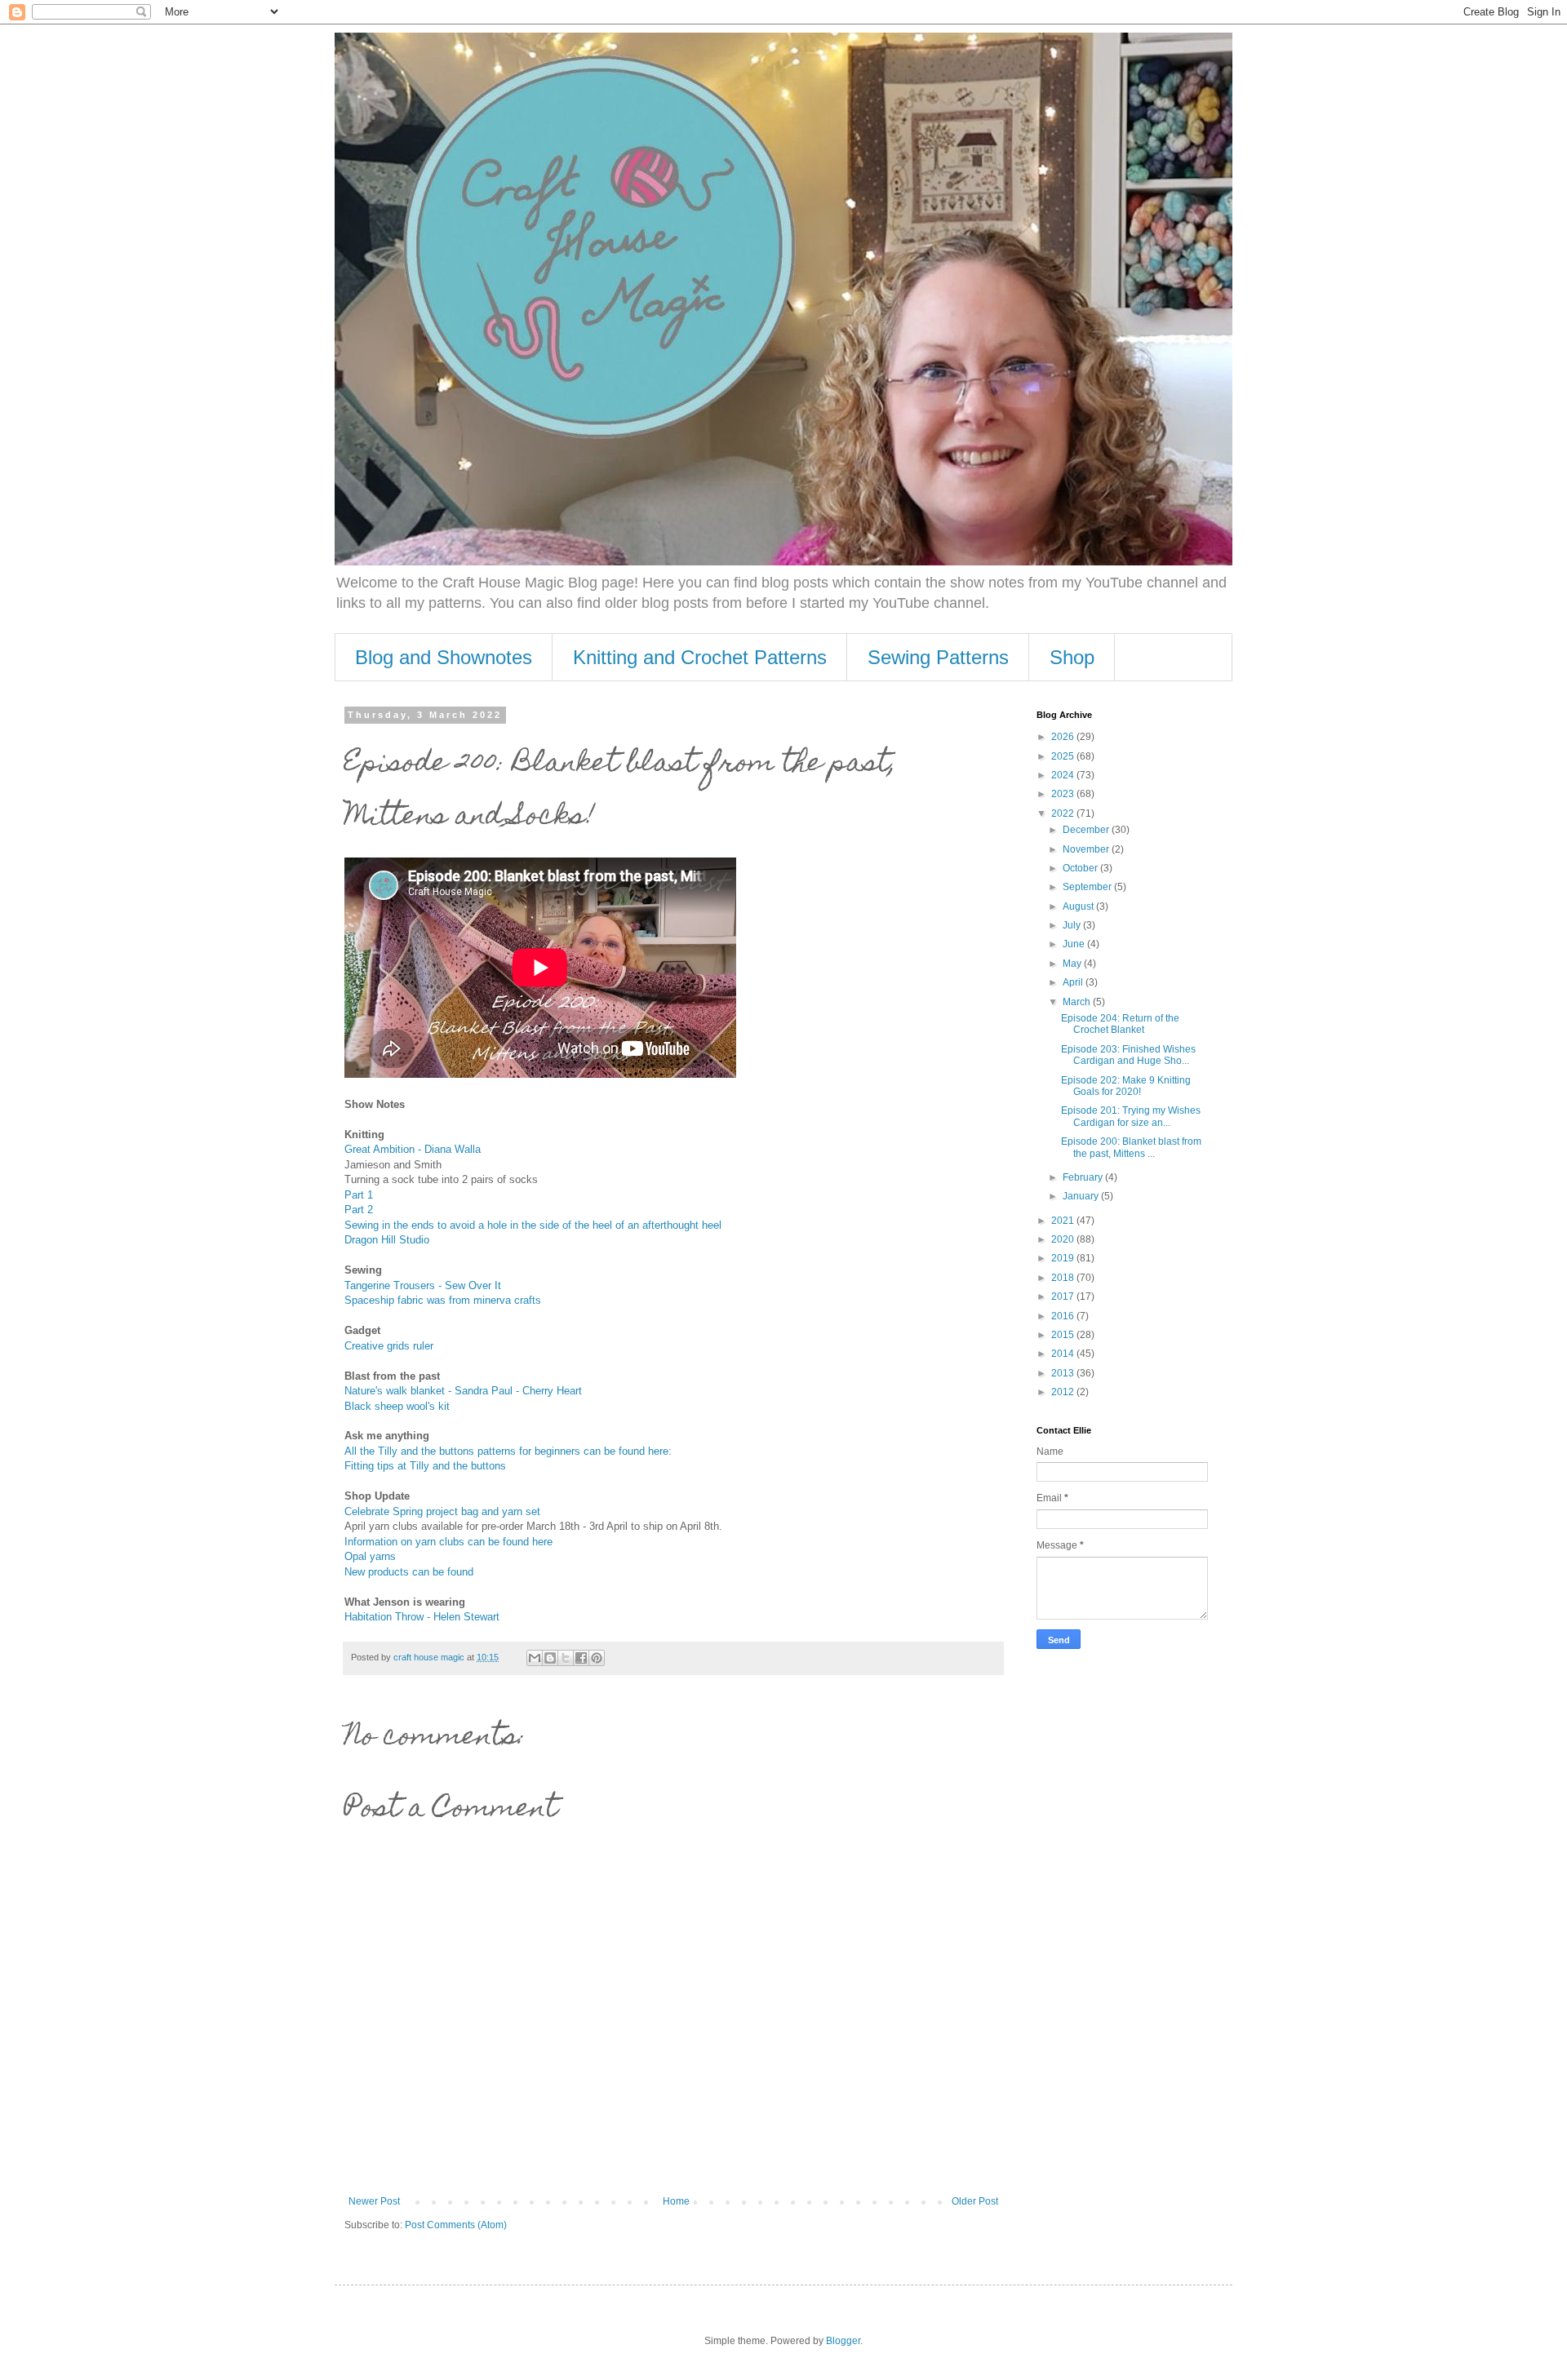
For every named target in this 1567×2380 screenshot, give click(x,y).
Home (676, 2201)
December (1087, 830)
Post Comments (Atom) (456, 2225)
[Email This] (535, 1658)
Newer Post (374, 2201)
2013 (1064, 1373)
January (1082, 1196)
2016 (1064, 1316)
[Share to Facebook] (581, 1658)
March (1078, 1002)
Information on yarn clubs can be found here (448, 1542)
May (1073, 964)
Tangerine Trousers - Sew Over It (423, 1285)
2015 (1064, 1335)
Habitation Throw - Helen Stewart (422, 1617)
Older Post (975, 2201)
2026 (1064, 737)
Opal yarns (370, 1556)
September (1088, 887)
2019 (1064, 1258)
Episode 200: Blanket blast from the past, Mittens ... (1131, 1147)
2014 (1064, 1354)
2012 (1064, 1392)
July (1073, 925)
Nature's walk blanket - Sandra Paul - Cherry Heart (463, 1391)
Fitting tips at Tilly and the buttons (425, 1466)
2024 (1064, 775)
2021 (1064, 1221)
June (1075, 944)
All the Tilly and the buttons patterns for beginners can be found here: (508, 1451)
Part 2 (359, 1210)
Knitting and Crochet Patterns (700, 657)
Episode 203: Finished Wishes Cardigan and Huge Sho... (1128, 1055)
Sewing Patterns (938, 657)
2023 (1064, 794)
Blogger (843, 2341)
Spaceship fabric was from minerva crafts (443, 1300)
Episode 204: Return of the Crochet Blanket (1120, 1024)
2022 (1064, 813)
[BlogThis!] (550, 1658)
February (1084, 1177)
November (1087, 849)
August (1079, 906)
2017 (1064, 1296)
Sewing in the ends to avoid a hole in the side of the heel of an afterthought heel (533, 1225)
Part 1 (359, 1195)
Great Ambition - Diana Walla (413, 1149)
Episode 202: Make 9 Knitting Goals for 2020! (1126, 1086)
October (1081, 868)
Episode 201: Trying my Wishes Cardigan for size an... (1131, 1116)
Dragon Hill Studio (387, 1240)
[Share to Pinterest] (597, 1658)
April (1074, 982)
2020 (1064, 1239)
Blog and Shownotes (444, 657)
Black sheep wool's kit (397, 1406)
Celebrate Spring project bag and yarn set (442, 1511)
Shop (1072, 657)
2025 (1064, 756)
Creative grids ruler (389, 1346)
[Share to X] (566, 1658)
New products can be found (409, 1572)
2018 (1064, 1278)
